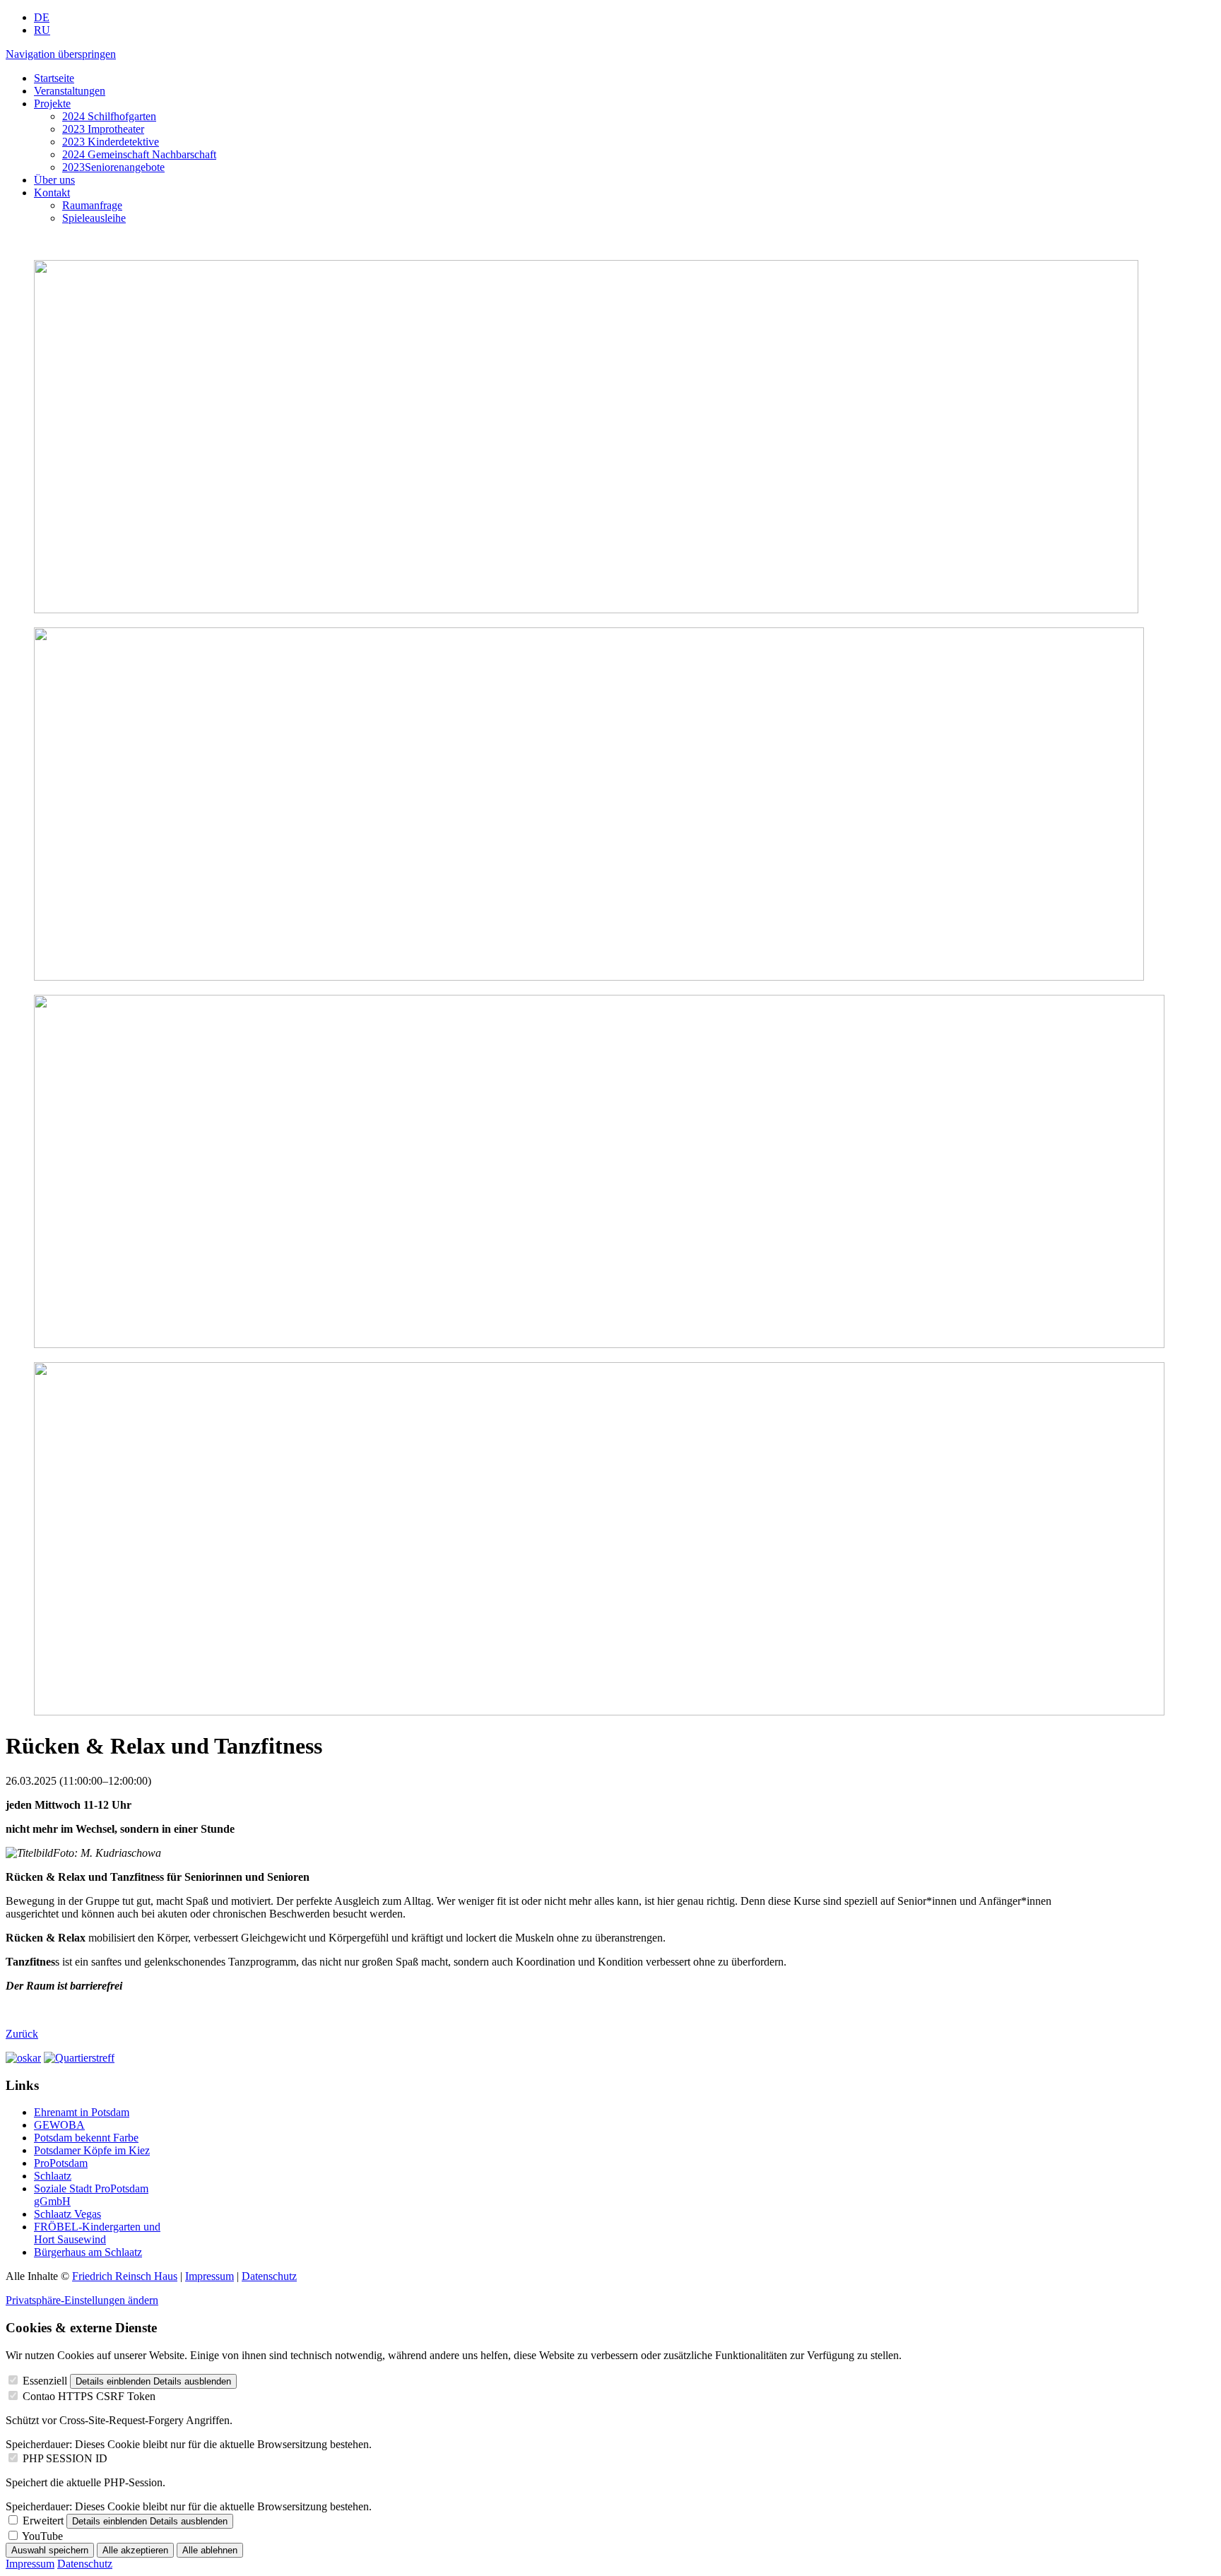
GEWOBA (59, 2125)
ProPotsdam (61, 2163)
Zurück (22, 2034)
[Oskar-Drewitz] (23, 2058)
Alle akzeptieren (135, 2550)
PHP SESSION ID (65, 2458)
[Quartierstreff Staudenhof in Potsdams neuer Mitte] (79, 2058)
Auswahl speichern (50, 2550)
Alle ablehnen (210, 2550)
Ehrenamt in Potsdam (82, 2112)
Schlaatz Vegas (67, 2214)
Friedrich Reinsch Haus (125, 2276)
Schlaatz (53, 2176)
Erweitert (43, 2521)
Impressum (210, 2276)
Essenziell (45, 2381)
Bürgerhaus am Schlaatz (88, 2252)
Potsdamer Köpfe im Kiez (92, 2150)
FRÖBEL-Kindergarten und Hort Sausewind (97, 2233)
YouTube (42, 2536)
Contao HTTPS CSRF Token (89, 2396)
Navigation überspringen (61, 54)
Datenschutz (269, 2276)
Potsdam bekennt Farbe (86, 2138)
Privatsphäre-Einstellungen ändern (82, 2300)
